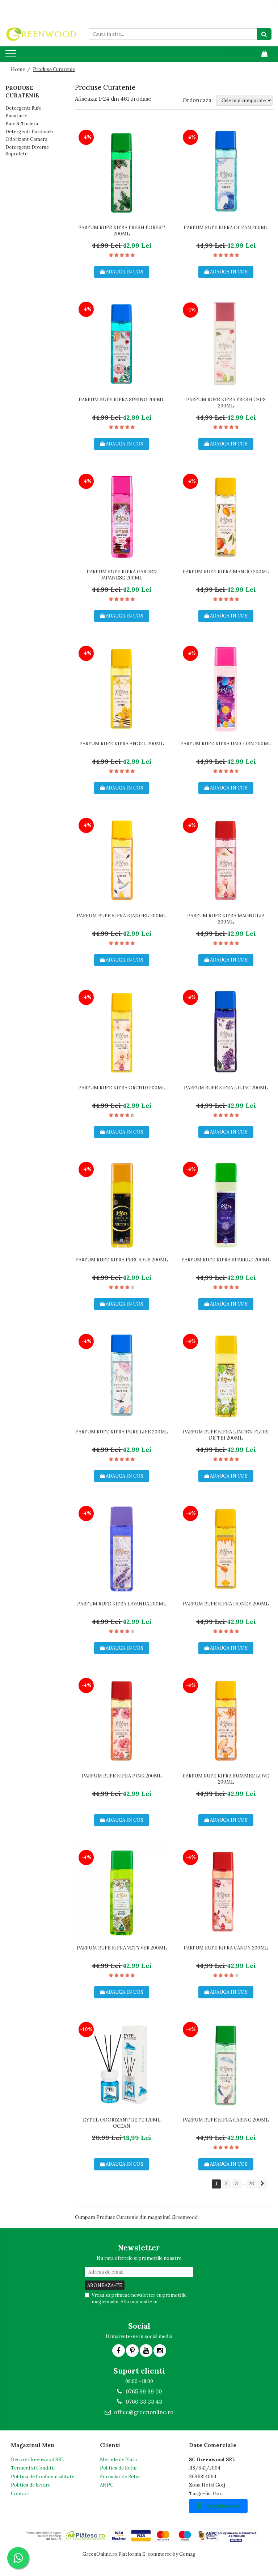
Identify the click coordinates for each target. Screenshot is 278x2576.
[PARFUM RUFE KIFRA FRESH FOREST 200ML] (122, 173)
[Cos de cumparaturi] (264, 54)
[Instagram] (160, 2351)
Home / (21, 69)
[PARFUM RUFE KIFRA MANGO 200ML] (226, 517)
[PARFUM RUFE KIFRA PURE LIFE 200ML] (122, 1377)
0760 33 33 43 (143, 2402)
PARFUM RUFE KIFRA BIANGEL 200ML (122, 916)
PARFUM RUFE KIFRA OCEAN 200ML (226, 228)
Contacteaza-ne (223, 2506)
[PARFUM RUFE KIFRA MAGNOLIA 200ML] (226, 861)
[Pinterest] (132, 2351)
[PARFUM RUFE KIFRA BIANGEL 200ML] (122, 861)
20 (252, 2183)
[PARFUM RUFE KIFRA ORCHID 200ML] (122, 1033)
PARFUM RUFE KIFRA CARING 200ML (226, 2120)
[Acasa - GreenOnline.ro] (42, 34)
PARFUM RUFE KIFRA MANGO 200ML (226, 572)
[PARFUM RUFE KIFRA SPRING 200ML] (122, 345)
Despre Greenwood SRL (38, 2460)
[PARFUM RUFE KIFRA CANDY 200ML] (226, 1893)
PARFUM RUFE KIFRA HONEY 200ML (226, 1604)
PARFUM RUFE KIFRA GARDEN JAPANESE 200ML (122, 575)
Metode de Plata (118, 2460)
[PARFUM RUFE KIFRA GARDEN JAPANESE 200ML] (122, 517)
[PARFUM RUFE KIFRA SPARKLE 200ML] (226, 1205)
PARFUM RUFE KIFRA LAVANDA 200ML (122, 1604)
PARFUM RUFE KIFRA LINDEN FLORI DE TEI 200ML (226, 1435)
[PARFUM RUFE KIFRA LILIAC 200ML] (226, 1033)
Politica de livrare (31, 2485)
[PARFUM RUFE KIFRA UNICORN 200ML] (226, 689)
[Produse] (12, 55)
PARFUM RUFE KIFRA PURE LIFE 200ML (122, 1432)
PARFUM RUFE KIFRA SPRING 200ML (122, 400)
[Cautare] (264, 34)
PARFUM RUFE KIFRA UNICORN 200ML (226, 744)
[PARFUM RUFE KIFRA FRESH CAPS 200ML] (226, 345)
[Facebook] (119, 2351)
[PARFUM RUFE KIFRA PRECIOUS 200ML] (122, 1205)
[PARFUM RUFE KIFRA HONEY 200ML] (226, 1549)
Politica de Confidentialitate (43, 2477)
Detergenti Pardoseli (29, 132)
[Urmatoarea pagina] (262, 2184)
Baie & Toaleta (22, 124)
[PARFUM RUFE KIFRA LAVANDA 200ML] (122, 1549)
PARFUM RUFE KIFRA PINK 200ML (122, 1776)
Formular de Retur (120, 2477)
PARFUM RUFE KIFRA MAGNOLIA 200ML (226, 919)
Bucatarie (16, 116)
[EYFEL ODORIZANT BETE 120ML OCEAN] (122, 2065)
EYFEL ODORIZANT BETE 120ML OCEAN (122, 2123)
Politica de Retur (119, 2468)
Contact (20, 2494)
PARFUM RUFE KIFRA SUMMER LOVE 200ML (226, 1779)
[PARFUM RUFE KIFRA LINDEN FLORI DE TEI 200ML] (226, 1377)
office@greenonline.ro (143, 2412)
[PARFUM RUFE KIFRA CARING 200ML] (226, 2065)
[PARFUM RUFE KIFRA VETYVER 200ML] (122, 1893)
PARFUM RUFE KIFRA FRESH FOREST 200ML (122, 231)
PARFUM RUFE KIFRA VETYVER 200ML (122, 1948)
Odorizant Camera (26, 139)
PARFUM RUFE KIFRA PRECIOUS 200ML (122, 1260)
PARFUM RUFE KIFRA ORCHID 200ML (122, 1088)
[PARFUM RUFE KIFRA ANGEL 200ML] (122, 689)
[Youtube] (146, 2351)
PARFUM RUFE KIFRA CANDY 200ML (226, 1948)
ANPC (107, 2485)
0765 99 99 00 (143, 2391)
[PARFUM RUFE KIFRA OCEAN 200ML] (226, 173)
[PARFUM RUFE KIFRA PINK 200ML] (122, 1721)
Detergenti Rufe (23, 108)
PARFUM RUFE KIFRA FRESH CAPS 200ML (226, 403)
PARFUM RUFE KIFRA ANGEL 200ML (122, 744)
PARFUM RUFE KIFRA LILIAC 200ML (226, 1088)
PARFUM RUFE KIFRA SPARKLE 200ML (226, 1260)
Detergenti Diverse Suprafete (27, 151)
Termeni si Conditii (33, 2468)
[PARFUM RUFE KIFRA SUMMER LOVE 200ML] (226, 1721)
